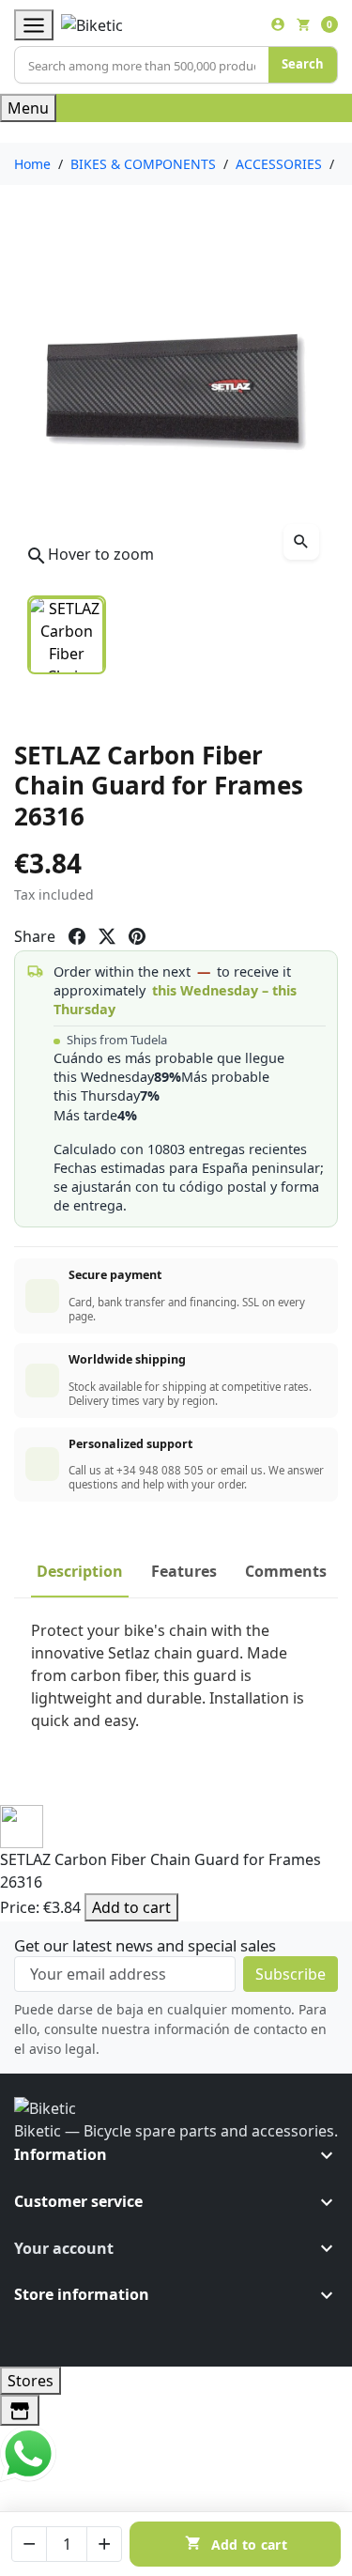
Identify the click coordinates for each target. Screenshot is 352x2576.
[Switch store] (20, 2410)
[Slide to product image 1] (67, 635)
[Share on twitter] (107, 936)
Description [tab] (80, 1571)
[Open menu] (34, 25)
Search (303, 64)
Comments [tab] (286, 1571)
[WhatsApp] (28, 2452)
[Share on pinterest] (137, 936)
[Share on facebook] (77, 936)
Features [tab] (184, 1571)
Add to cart (131, 1907)
